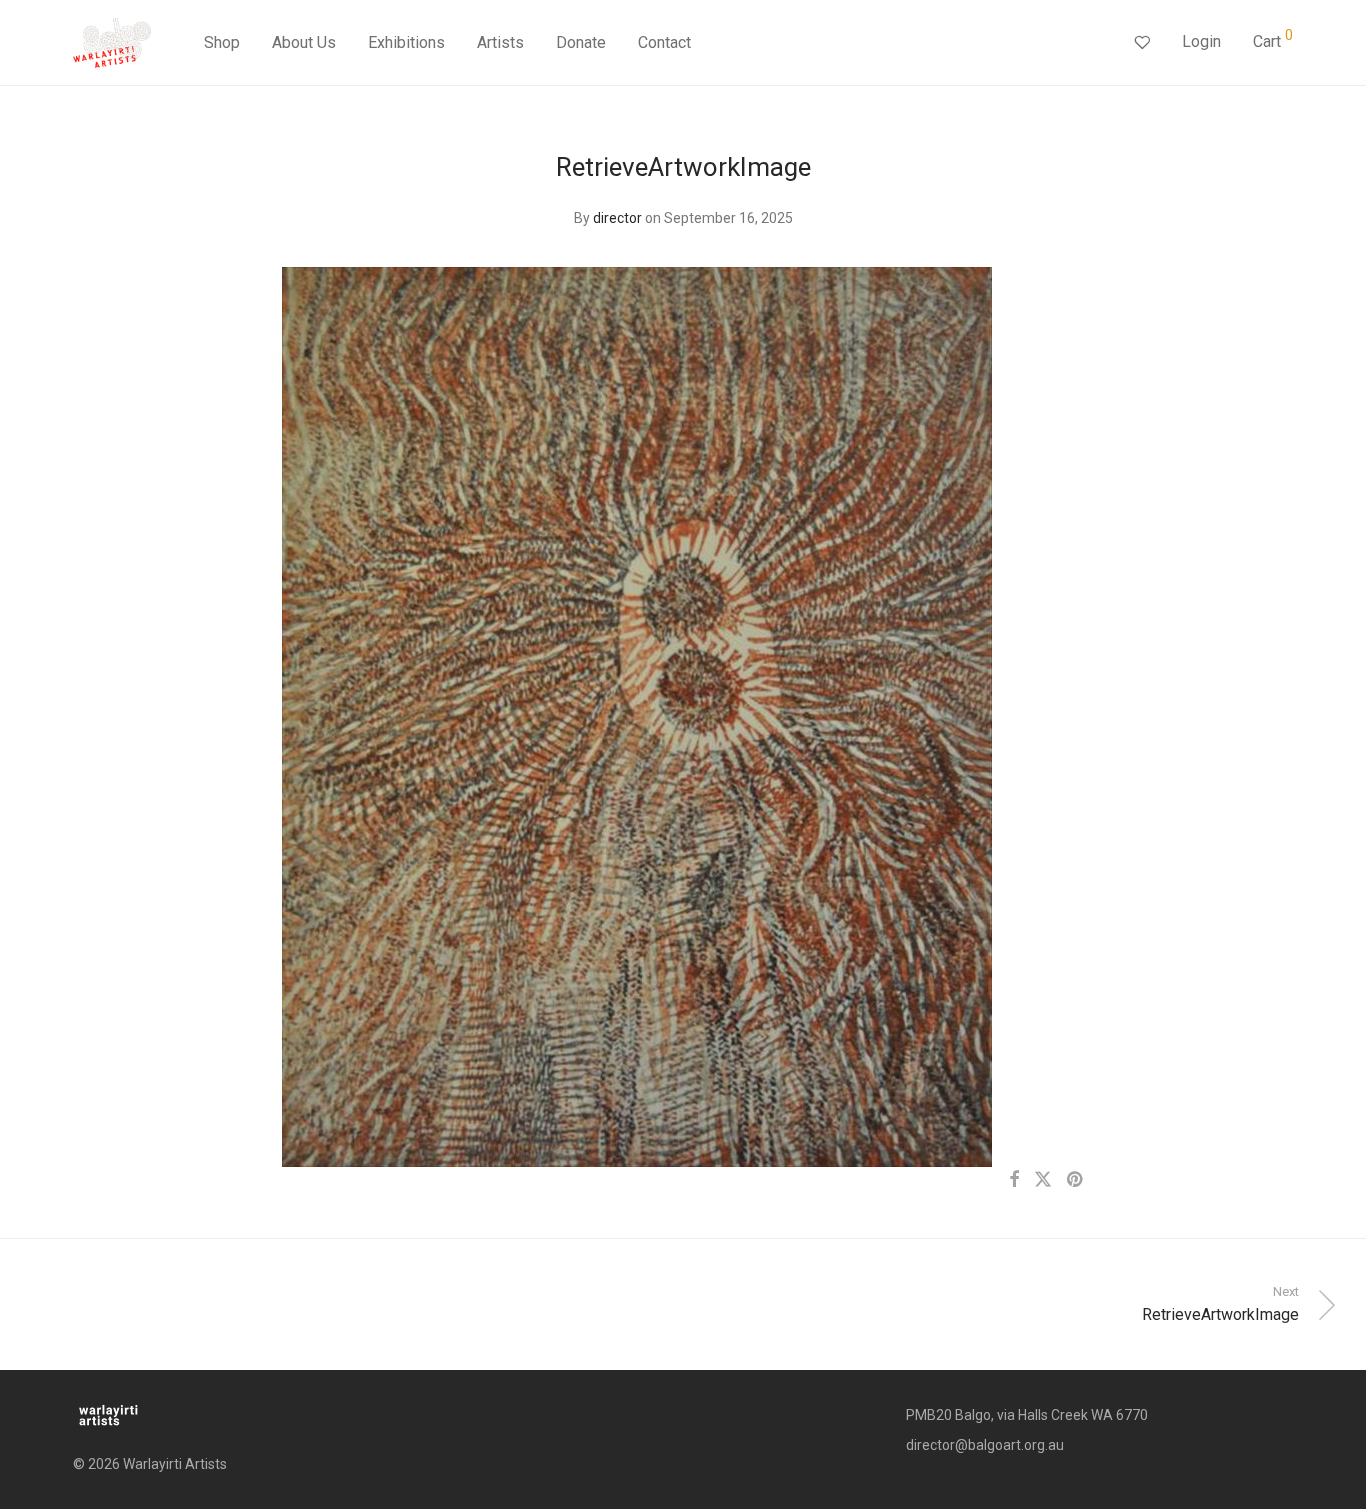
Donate (581, 42)
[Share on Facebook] (1014, 1180)
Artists (500, 42)
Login (1201, 41)
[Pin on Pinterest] (1076, 1180)
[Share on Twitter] (1043, 1180)
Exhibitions (406, 42)
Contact (664, 42)
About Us (304, 42)
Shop (222, 42)
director (617, 218)
